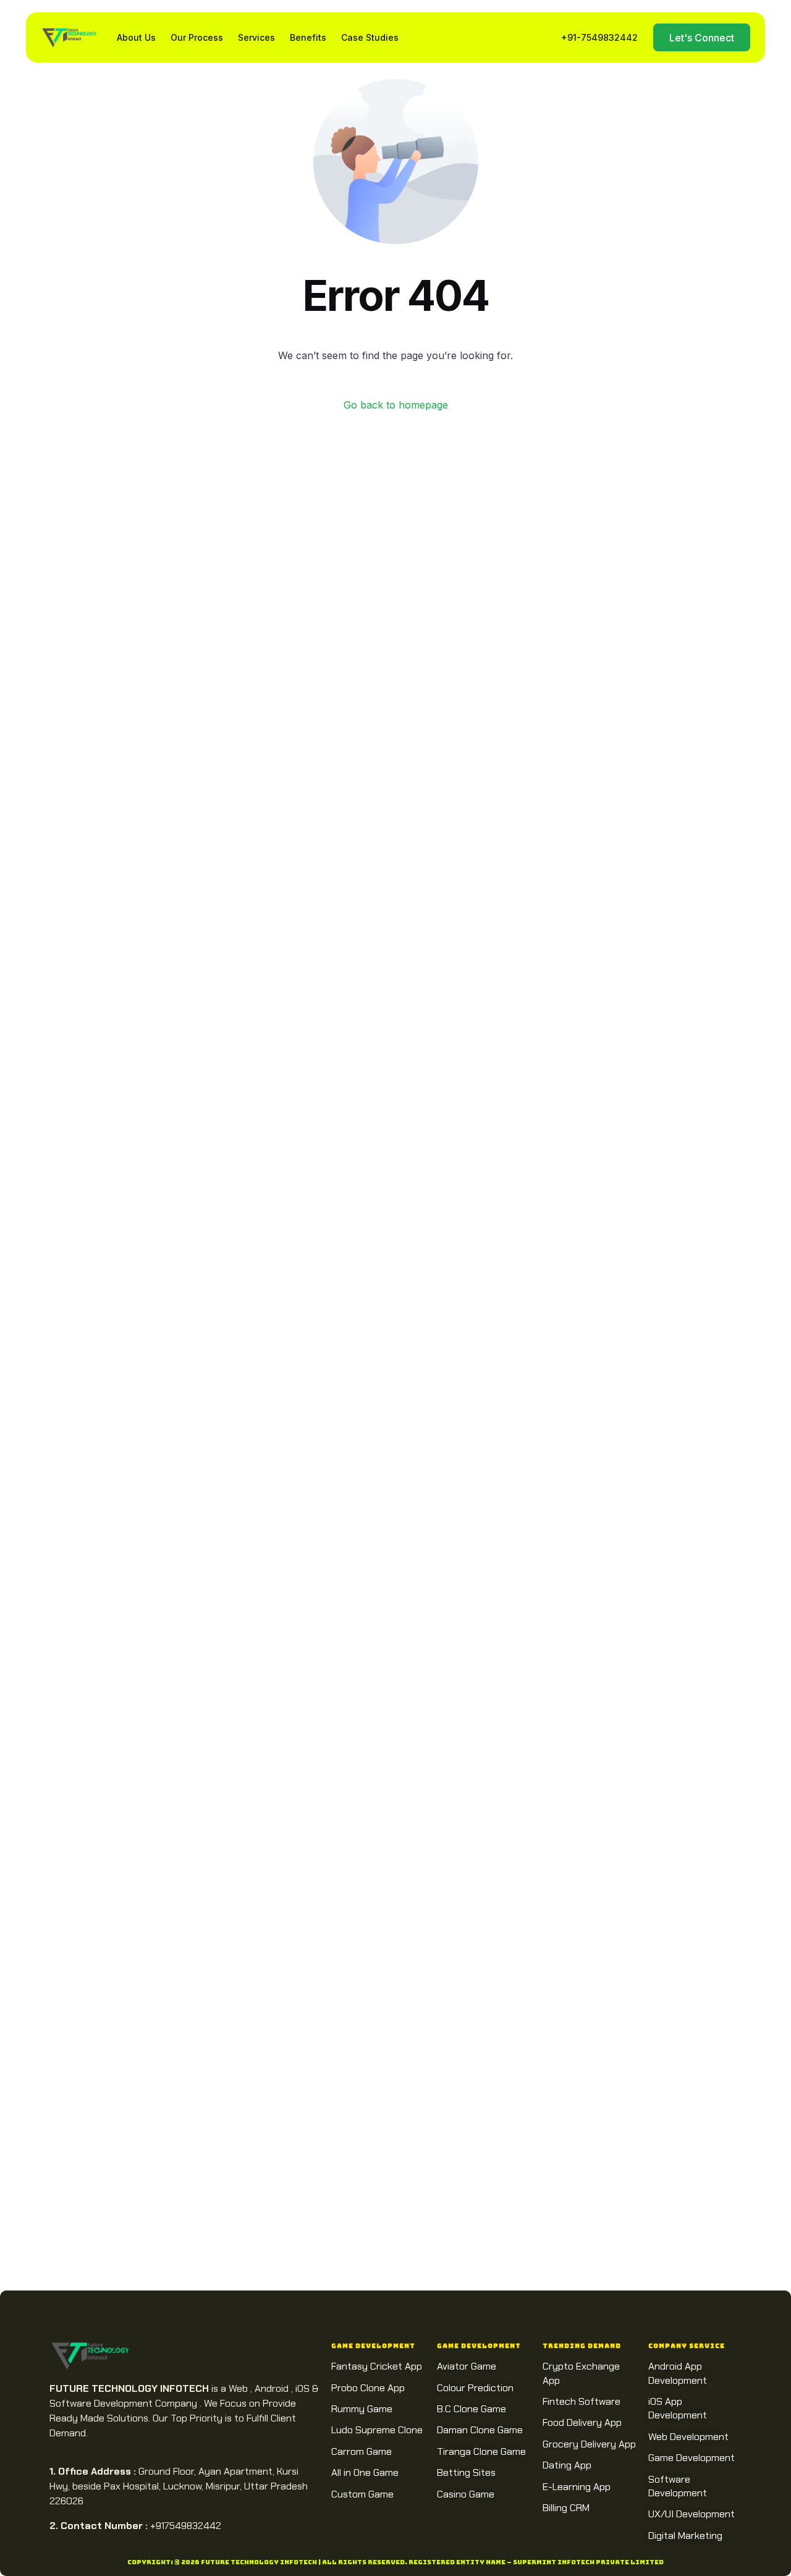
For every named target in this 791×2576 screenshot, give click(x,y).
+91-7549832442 (599, 37)
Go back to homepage (396, 405)
